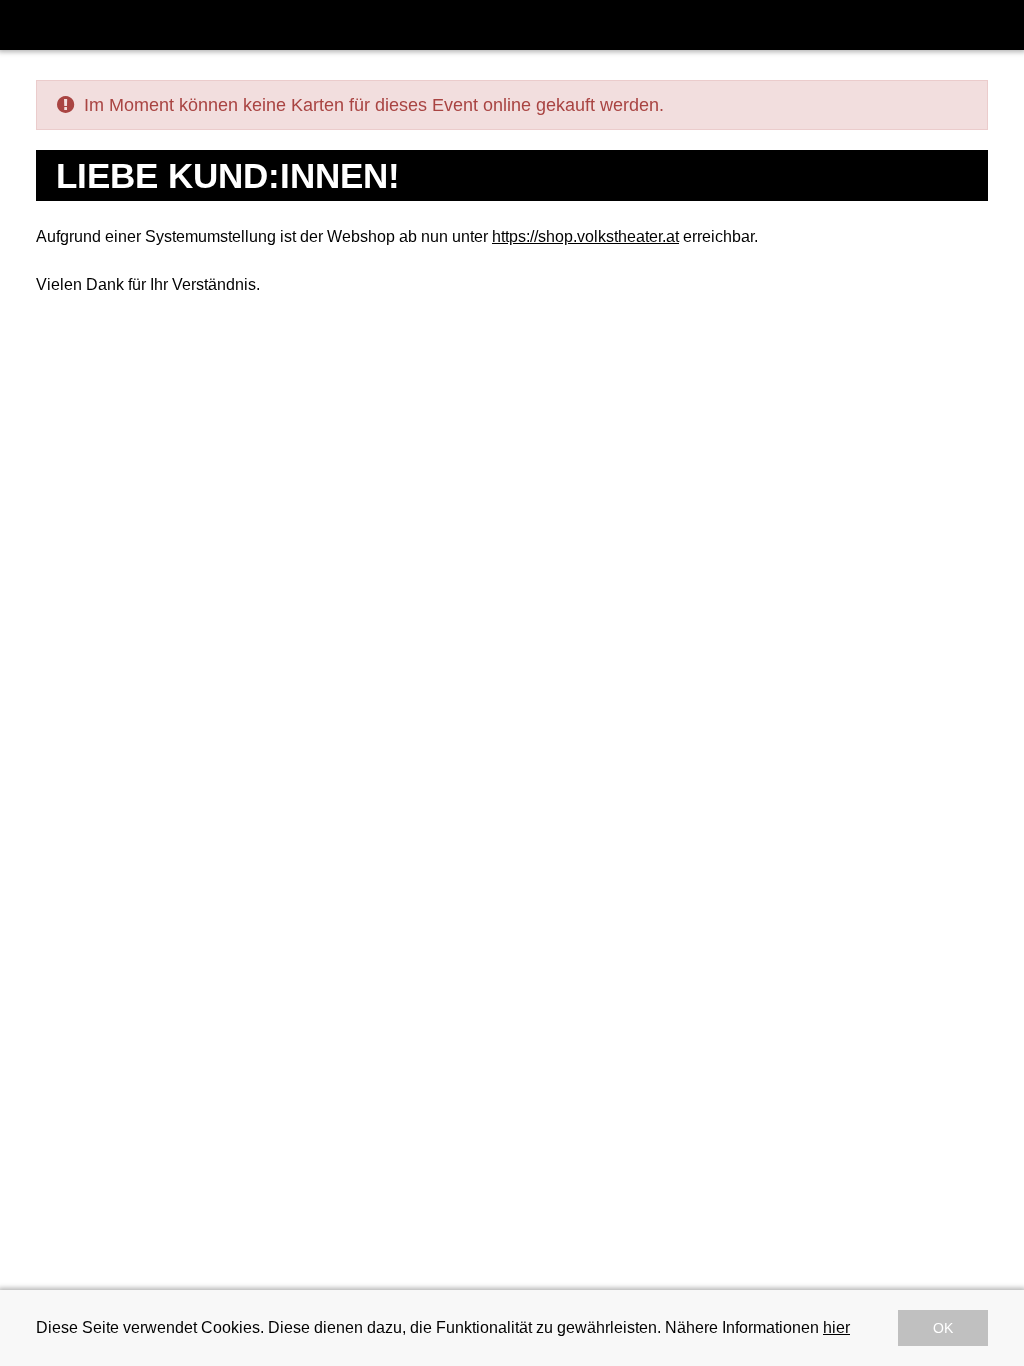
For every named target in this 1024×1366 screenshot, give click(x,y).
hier (836, 1327)
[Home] (29, 25)
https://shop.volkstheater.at (585, 236)
